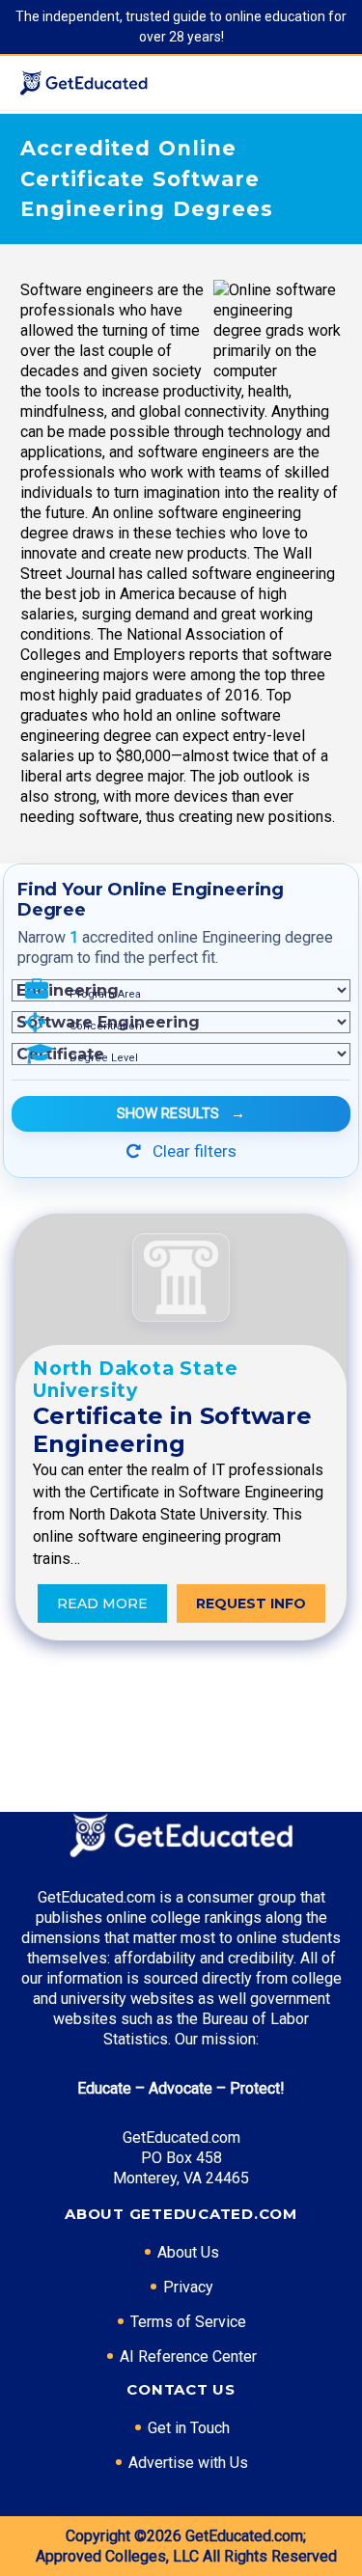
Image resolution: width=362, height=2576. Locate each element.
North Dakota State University (135, 1380)
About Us (188, 2252)
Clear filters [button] (193, 1151)
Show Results (181, 1113)
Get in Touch (189, 2428)
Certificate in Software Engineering (172, 1430)
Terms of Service (188, 2322)
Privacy (188, 2287)
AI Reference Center (188, 2357)
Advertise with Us (188, 2463)
